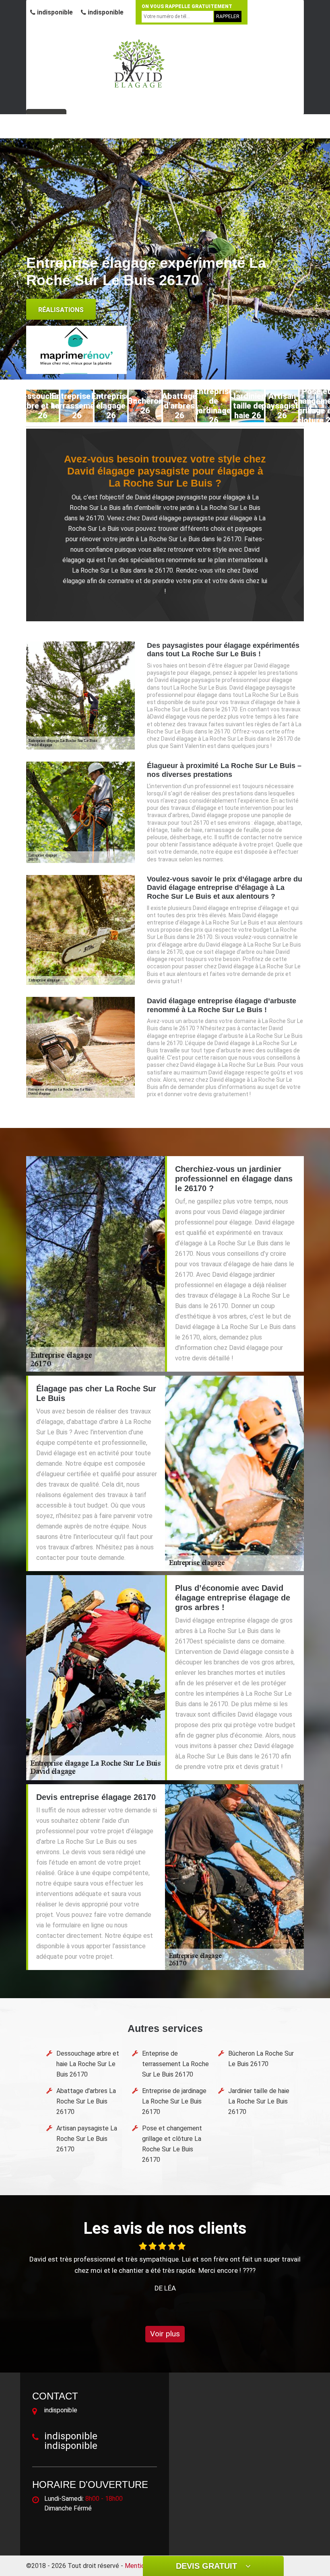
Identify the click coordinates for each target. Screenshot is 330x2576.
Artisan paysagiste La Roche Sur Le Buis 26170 (87, 2139)
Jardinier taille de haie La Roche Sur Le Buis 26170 (259, 2101)
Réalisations (61, 310)
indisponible (54, 12)
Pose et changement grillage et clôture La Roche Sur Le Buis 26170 (172, 2144)
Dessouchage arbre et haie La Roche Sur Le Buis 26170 (88, 2064)
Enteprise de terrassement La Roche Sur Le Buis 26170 (175, 2064)
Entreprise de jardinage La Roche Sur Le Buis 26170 (174, 2101)
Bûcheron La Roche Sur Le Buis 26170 (261, 2059)
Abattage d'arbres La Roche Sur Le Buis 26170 (86, 2101)
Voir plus (165, 2334)
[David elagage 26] (139, 63)
